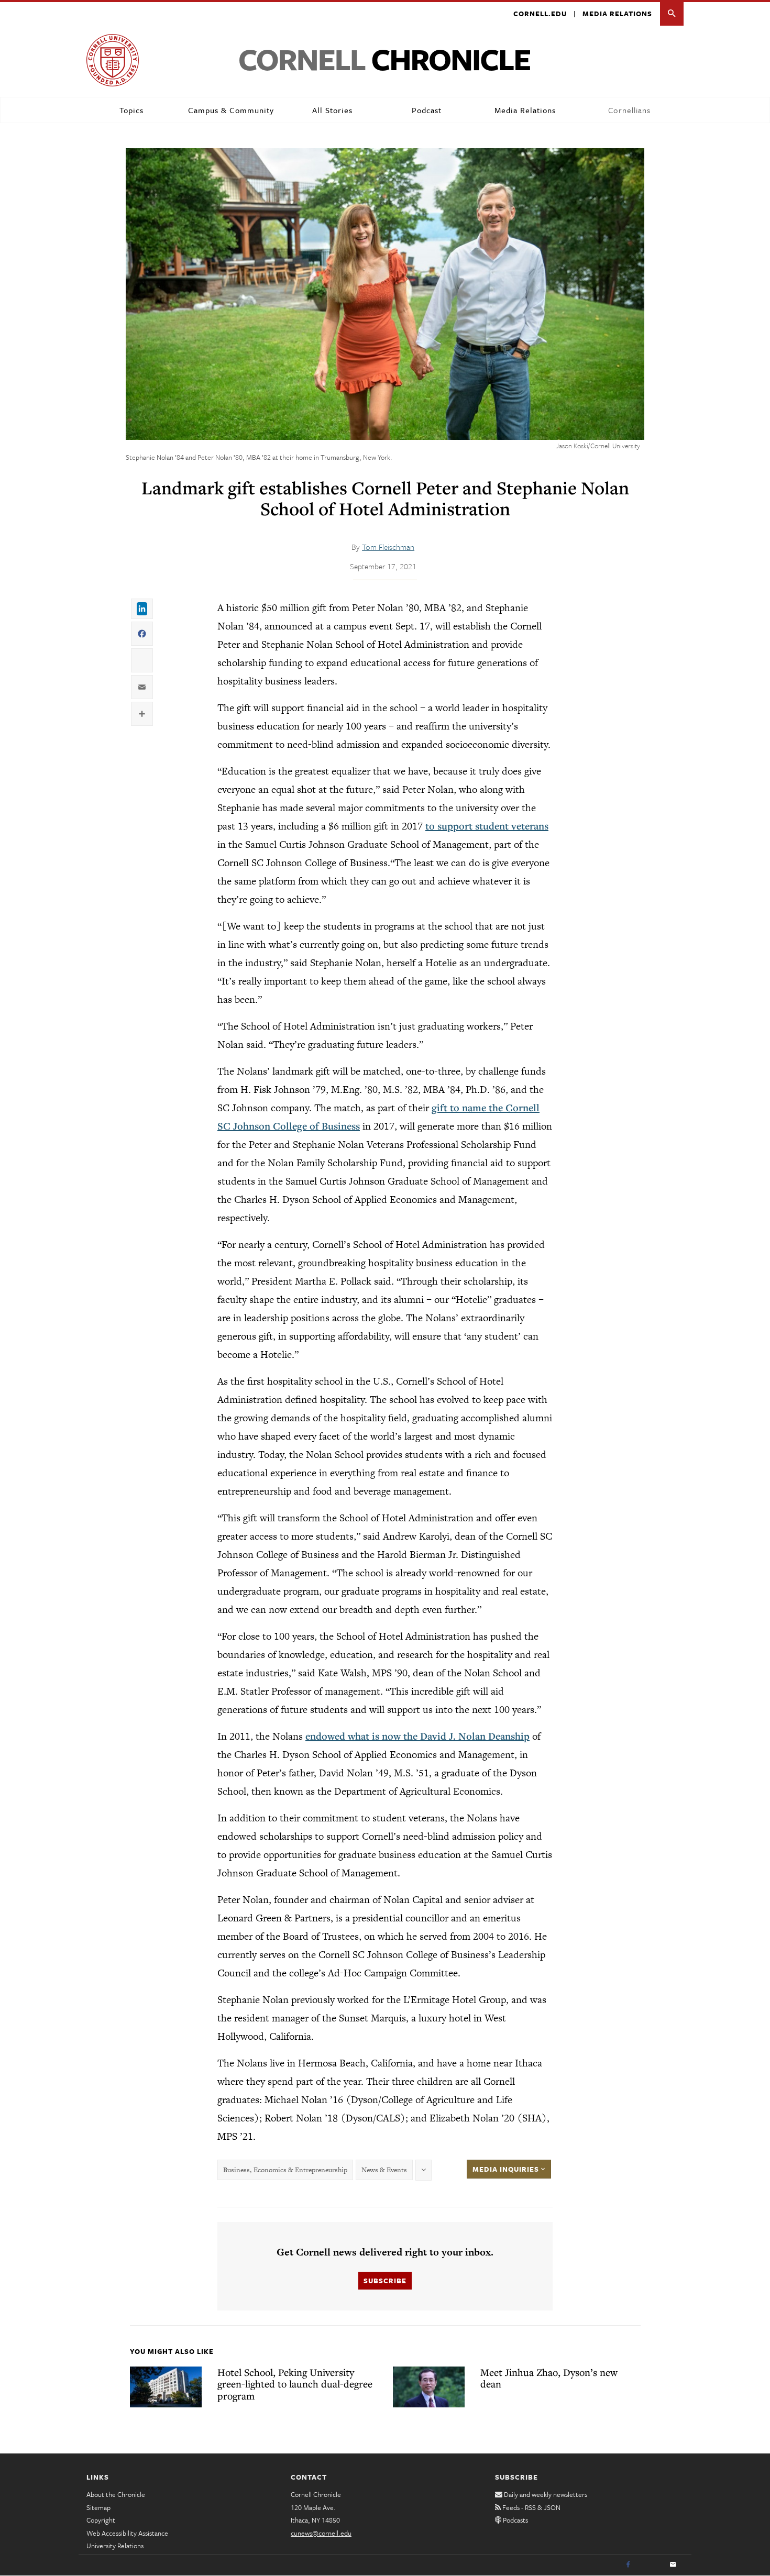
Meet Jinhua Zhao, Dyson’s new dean (549, 2378)
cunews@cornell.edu (321, 2533)
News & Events (384, 2170)
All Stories (332, 110)
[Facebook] (628, 2565)
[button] (672, 14)
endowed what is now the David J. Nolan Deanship (417, 1736)
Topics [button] (131, 110)
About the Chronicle (116, 2494)
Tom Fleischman (388, 547)
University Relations (115, 2546)
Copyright (101, 2520)
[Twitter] (651, 2565)
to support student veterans (487, 826)
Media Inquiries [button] (507, 2169)
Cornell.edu (540, 14)
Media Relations (617, 14)
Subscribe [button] (385, 2281)
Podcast (427, 110)
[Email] (673, 2565)
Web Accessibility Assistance (127, 2533)
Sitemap (98, 2507)
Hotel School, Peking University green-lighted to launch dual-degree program (295, 2384)
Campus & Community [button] (231, 110)
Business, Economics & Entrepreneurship (285, 2170)
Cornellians (629, 110)
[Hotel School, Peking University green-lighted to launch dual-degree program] (166, 2387)
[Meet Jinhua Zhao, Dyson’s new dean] (429, 2387)
